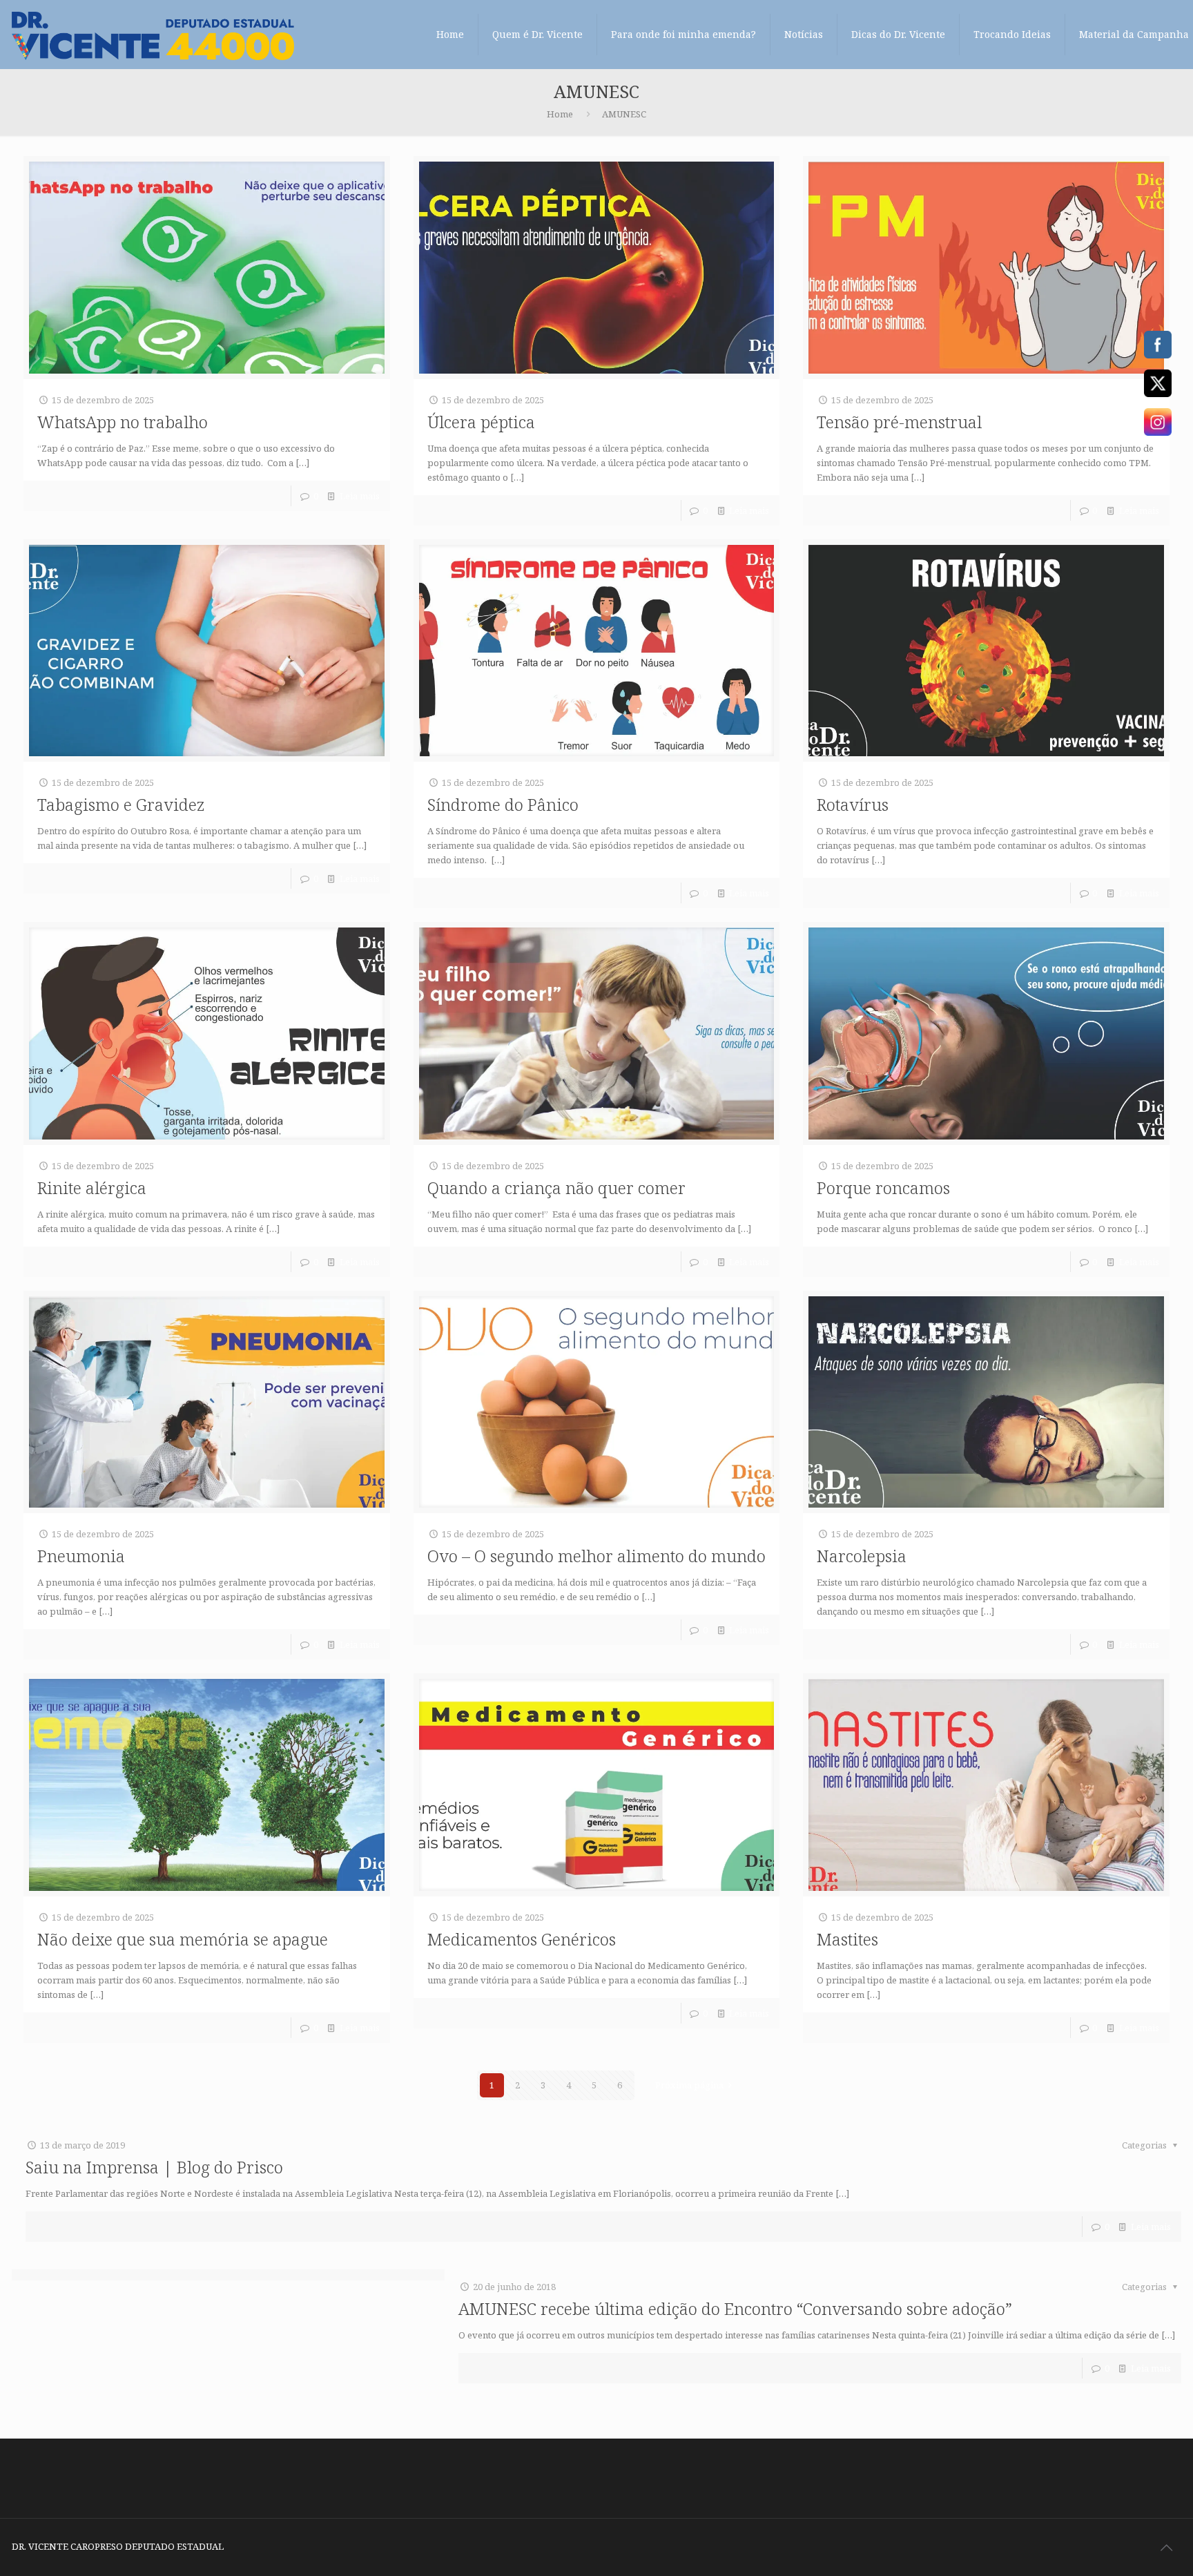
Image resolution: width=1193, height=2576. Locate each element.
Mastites (847, 1939)
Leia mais (360, 496)
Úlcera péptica (481, 422)
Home (560, 114)
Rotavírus (853, 804)
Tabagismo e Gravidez (121, 804)
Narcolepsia (862, 1556)
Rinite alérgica (92, 1188)
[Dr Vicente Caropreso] (153, 35)
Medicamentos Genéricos (522, 1939)
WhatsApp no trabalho (123, 422)
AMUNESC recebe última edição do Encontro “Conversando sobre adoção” (735, 2308)
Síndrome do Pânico (503, 804)
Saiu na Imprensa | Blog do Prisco (154, 2167)
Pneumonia (81, 1556)
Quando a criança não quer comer (556, 1188)
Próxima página (689, 2085)
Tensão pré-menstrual (899, 422)
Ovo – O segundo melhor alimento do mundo (596, 1556)
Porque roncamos (883, 1188)
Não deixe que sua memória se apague (183, 1939)
